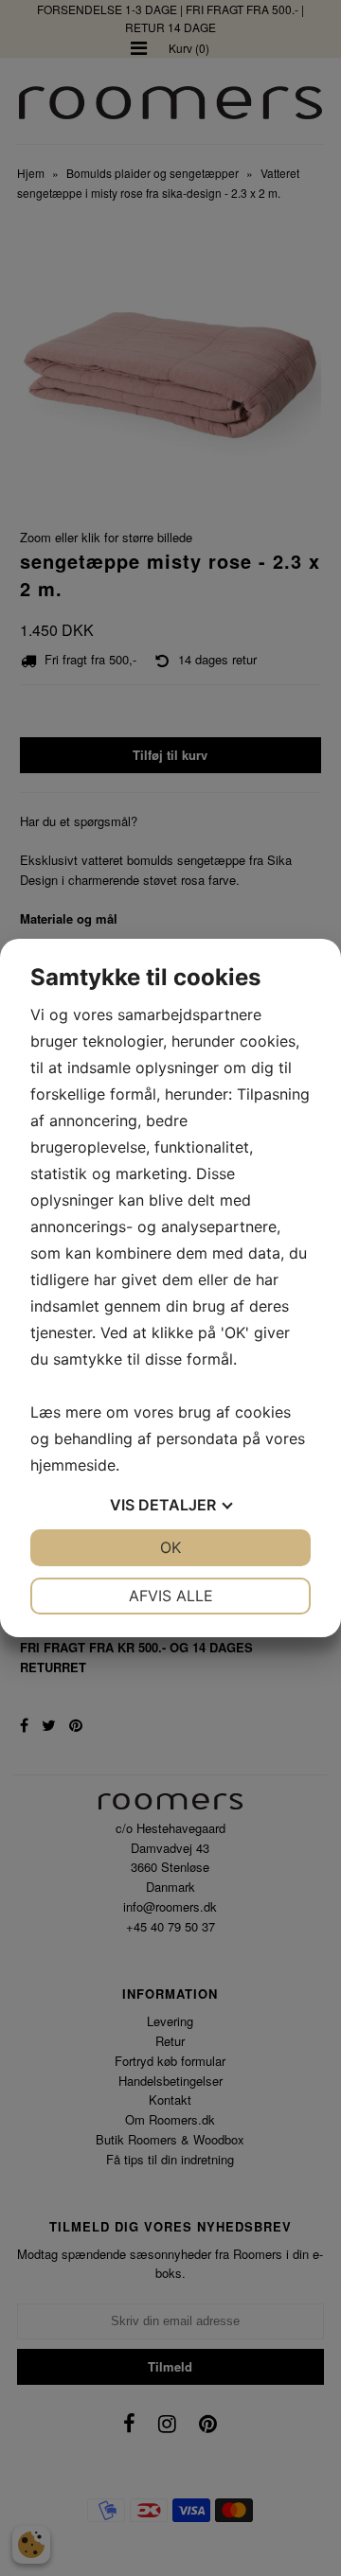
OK (170, 1547)
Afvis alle (171, 1596)
